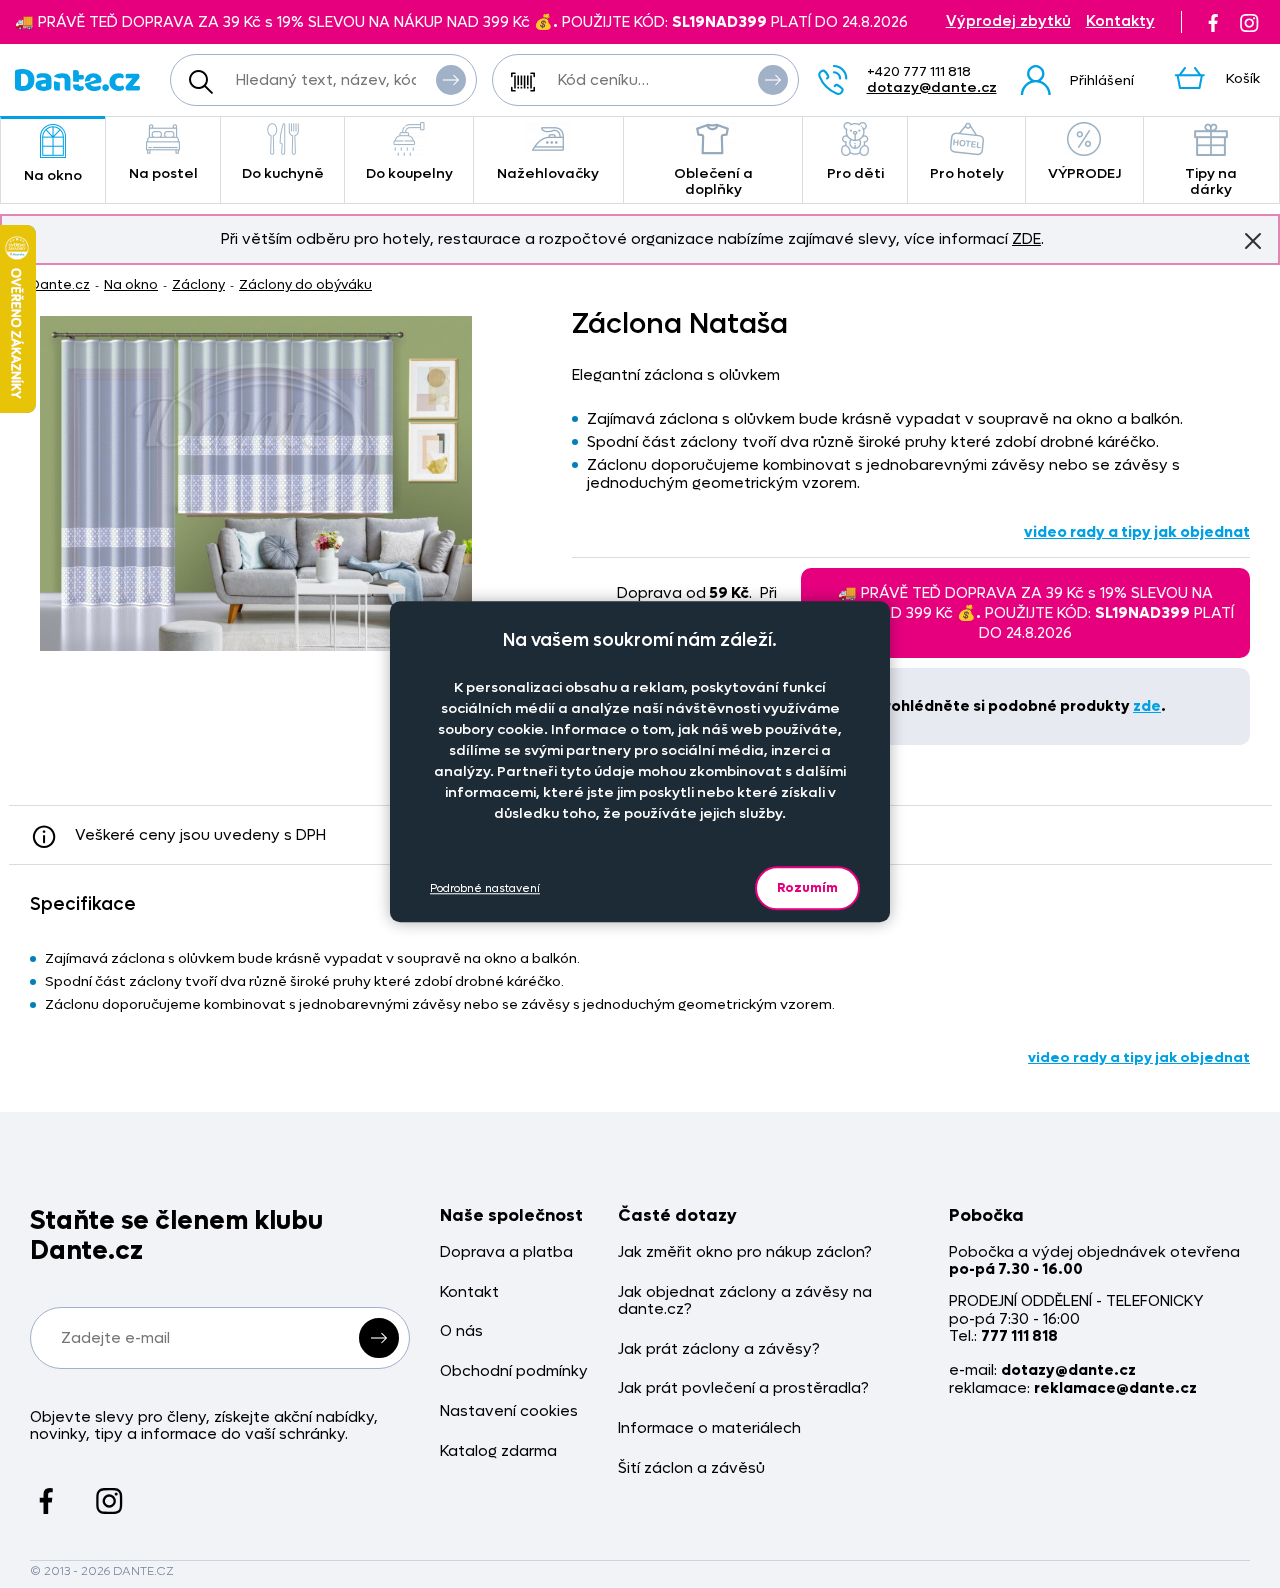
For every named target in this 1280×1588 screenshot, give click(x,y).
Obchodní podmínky (514, 1371)
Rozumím (807, 887)
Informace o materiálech (709, 1428)
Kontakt (469, 1292)
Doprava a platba (506, 1252)
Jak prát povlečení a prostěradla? (743, 1388)
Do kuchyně (283, 173)
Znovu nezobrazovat (1253, 241)
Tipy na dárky (1211, 181)
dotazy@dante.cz (932, 87)
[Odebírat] (379, 1338)
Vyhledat (451, 80)
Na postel (163, 173)
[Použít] (773, 80)
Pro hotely (967, 173)
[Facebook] (1213, 22)
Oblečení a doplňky (713, 181)
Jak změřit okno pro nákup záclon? (745, 1252)
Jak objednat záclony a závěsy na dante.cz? (745, 1301)
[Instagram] (1249, 22)
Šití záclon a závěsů (691, 1468)
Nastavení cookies (509, 1411)
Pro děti (855, 173)
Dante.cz (60, 284)
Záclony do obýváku (305, 284)
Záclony (198, 284)
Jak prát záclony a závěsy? (719, 1349)
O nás (461, 1331)
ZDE (1026, 239)
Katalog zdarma (498, 1451)
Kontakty (1120, 21)
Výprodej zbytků (1008, 21)
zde (1147, 706)
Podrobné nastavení (485, 888)
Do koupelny (409, 173)
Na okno (53, 175)
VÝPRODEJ (1084, 173)
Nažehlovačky (548, 173)
